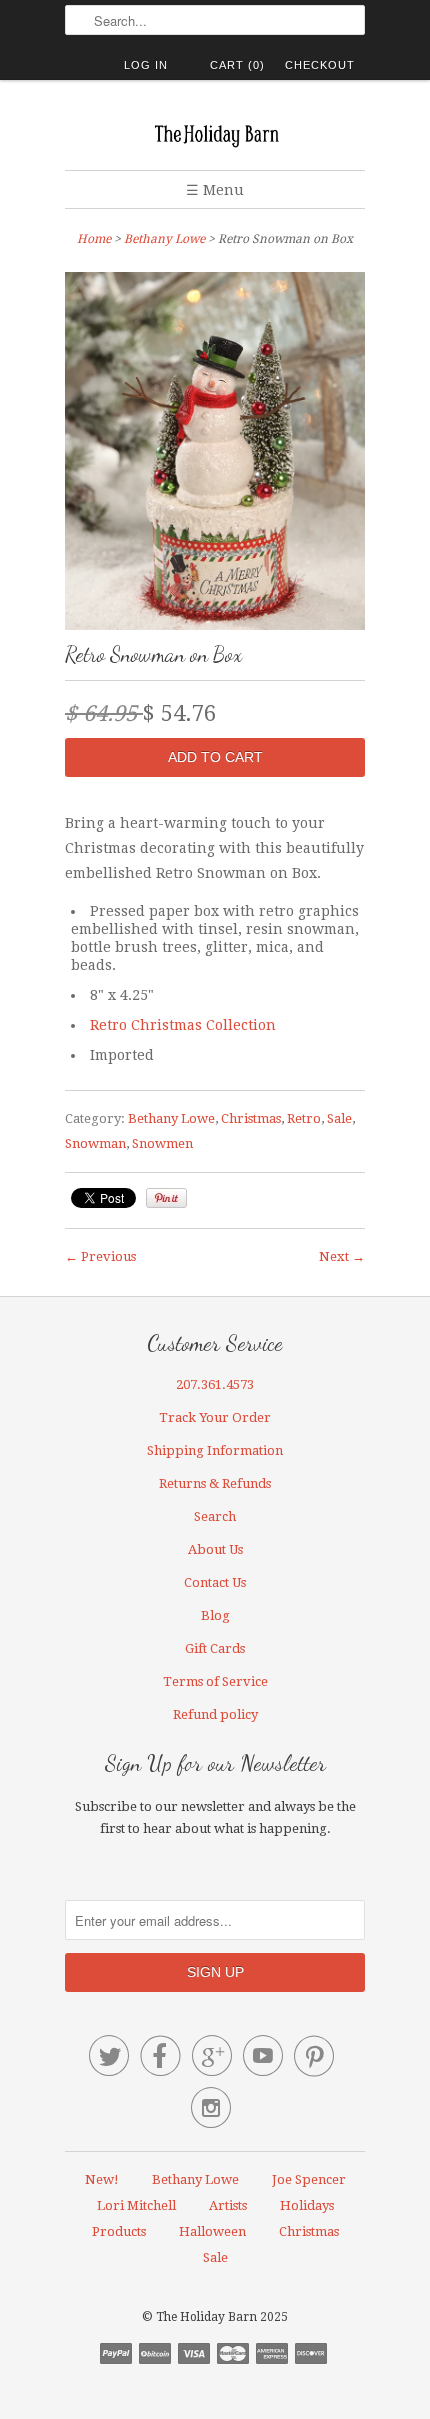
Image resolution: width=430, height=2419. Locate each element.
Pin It (166, 1198)
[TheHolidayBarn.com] (215, 132)
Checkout (320, 65)
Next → (342, 1256)
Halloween (212, 2231)
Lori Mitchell (136, 2205)
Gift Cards (215, 1648)
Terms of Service (215, 1681)
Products (119, 2231)
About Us (215, 1549)
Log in (146, 65)
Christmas (251, 1118)
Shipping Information (215, 1450)
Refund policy (215, 1714)
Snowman (95, 1143)
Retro (304, 1118)
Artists (228, 2205)
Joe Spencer (309, 2179)
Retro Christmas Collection (183, 1025)
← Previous (100, 1256)
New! (102, 2179)
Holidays (307, 2205)
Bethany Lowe (164, 239)
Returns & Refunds (215, 1483)
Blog (215, 1615)
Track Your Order (215, 1417)
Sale (339, 1118)
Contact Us (215, 1582)
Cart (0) (237, 65)
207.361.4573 (215, 1384)
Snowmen (162, 1143)
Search (215, 1516)
